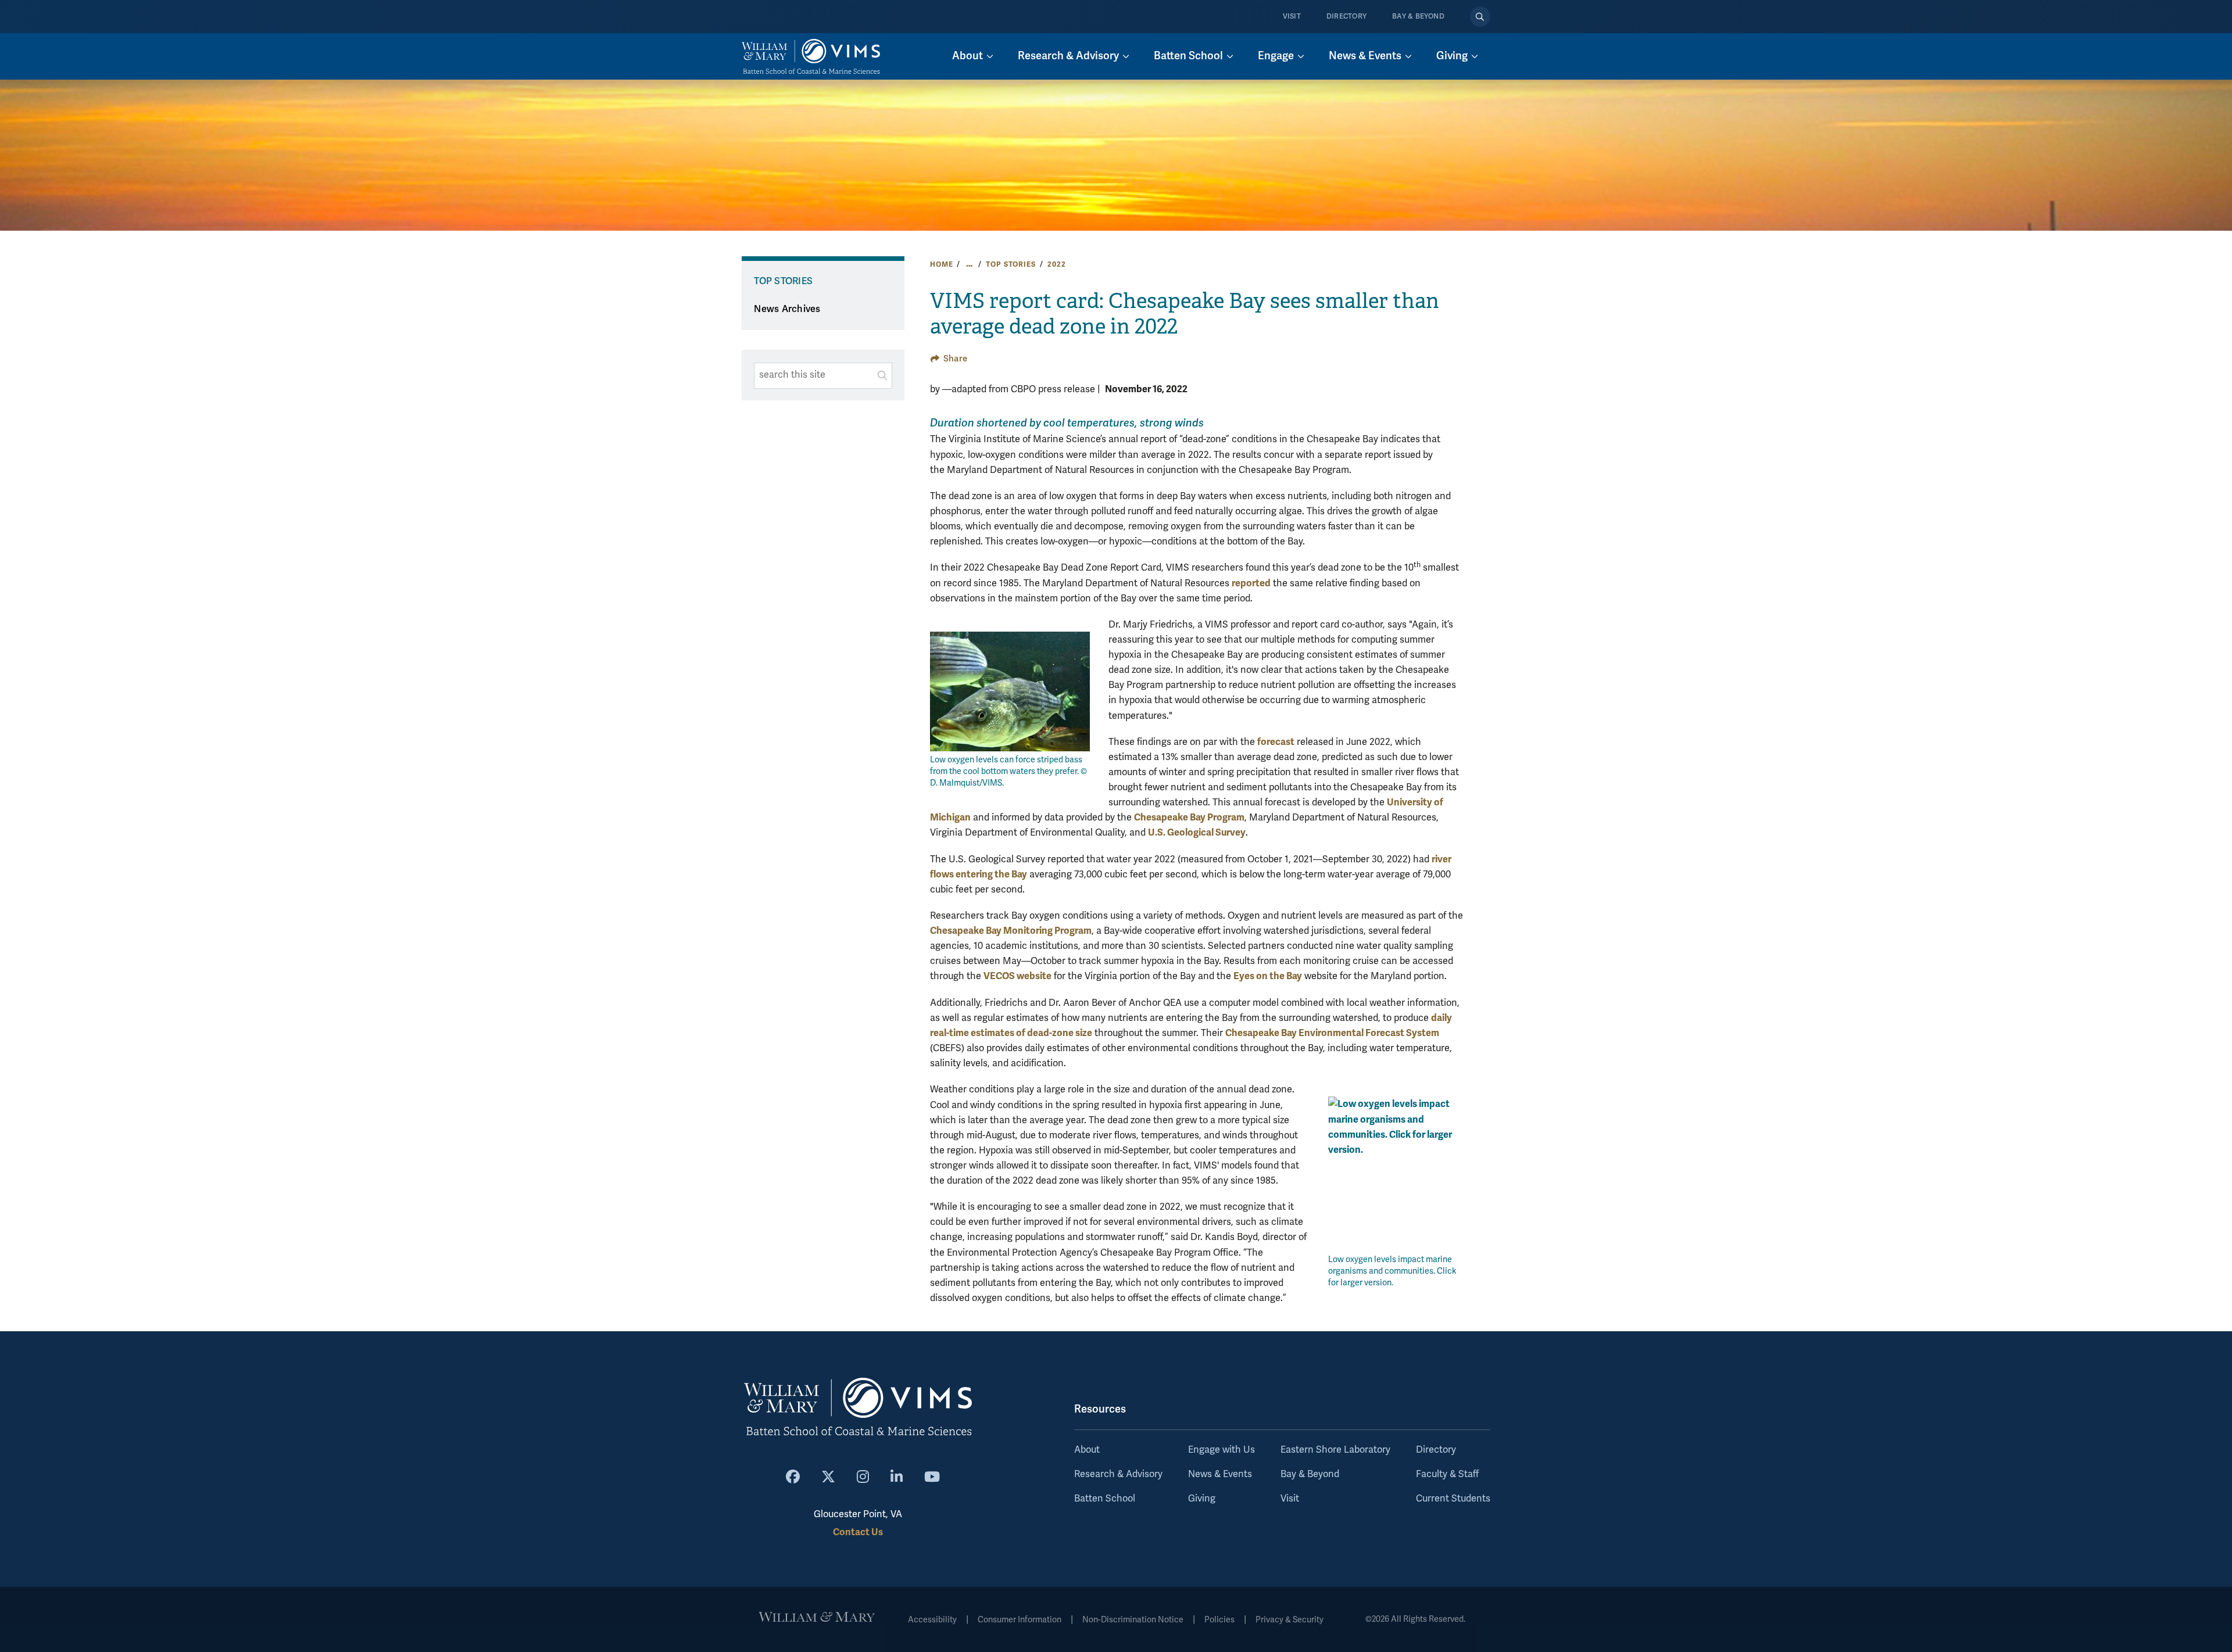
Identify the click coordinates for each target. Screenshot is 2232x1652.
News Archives (787, 309)
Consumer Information (1020, 1620)
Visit (1292, 17)
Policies (1219, 1620)
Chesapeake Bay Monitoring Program (1011, 931)
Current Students (1453, 1499)
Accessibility (932, 1620)
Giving (1202, 1499)
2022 (1056, 264)
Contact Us (858, 1532)
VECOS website (1017, 976)
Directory (1346, 17)
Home (941, 264)
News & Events (1220, 1474)
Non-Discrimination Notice (1133, 1620)
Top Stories (1011, 264)
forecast (1276, 742)
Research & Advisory (1118, 1474)
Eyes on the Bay (1268, 976)
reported (1251, 583)
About (1087, 1450)
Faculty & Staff (1447, 1474)
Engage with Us (1221, 1450)
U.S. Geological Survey (1197, 832)
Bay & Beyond (1418, 17)
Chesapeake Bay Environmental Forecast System (1332, 1033)
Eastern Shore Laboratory (1335, 1450)
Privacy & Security (1290, 1620)
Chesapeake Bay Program (1189, 817)
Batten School (1105, 1499)
